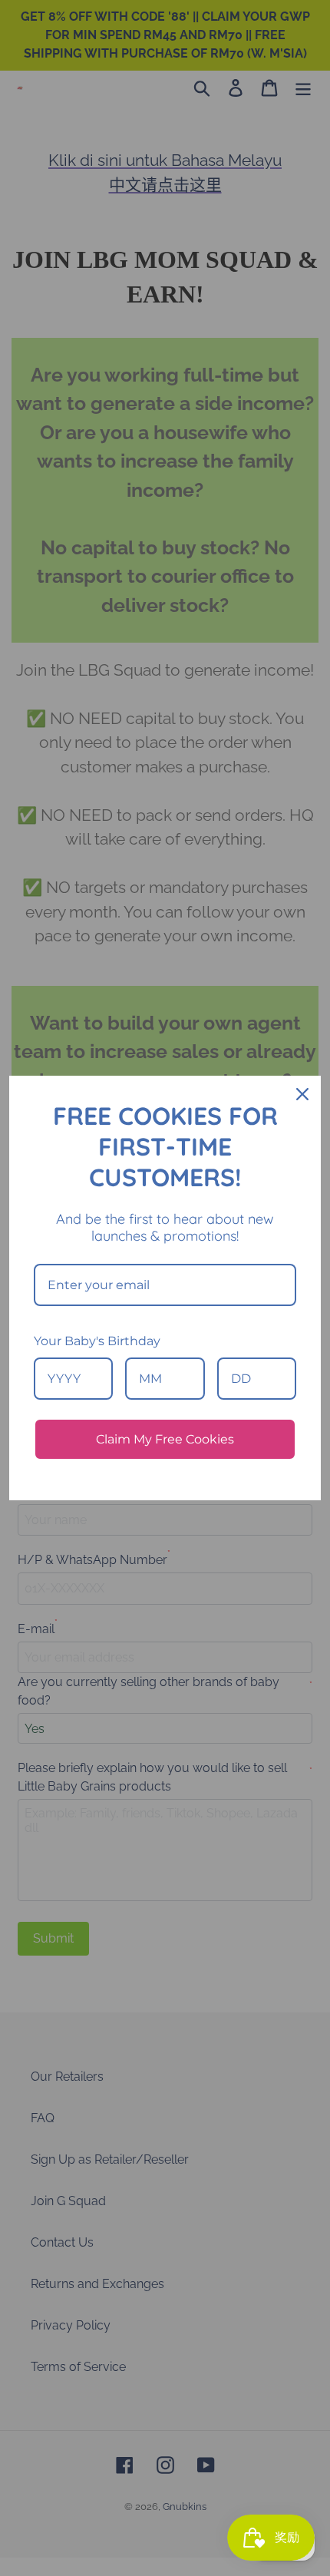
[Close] (302, 1094)
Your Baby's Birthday (97, 1341)
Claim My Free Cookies (165, 1439)
